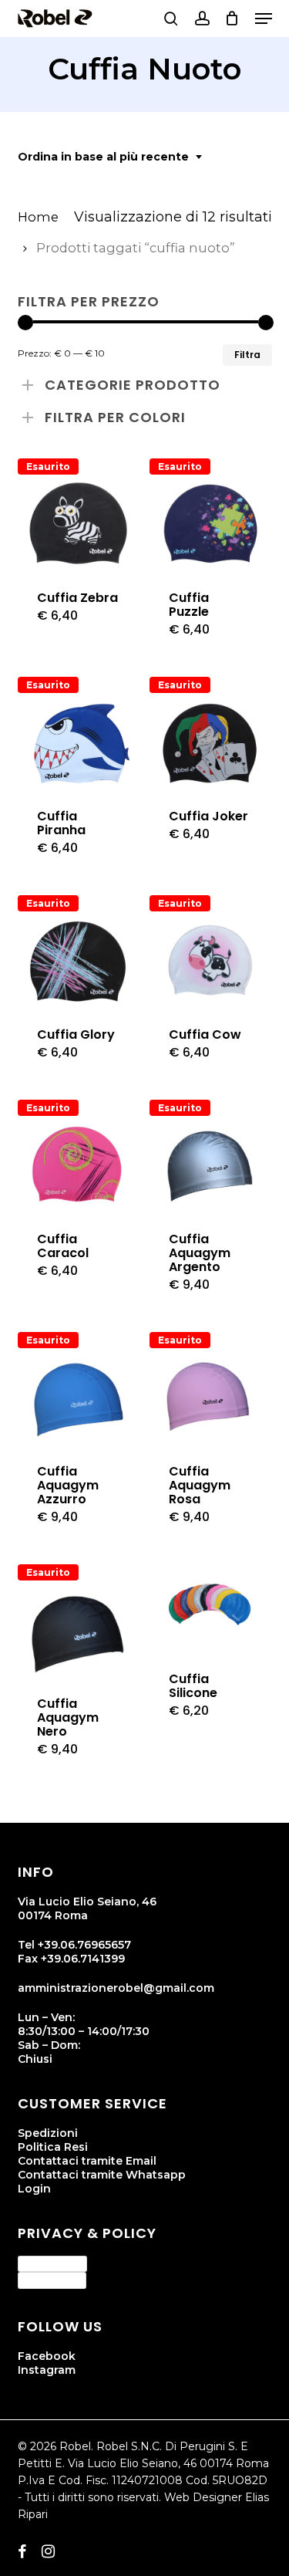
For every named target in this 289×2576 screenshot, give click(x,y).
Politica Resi (53, 2147)
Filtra (247, 355)
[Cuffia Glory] (78, 962)
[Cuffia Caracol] (78, 1166)
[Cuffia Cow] (210, 962)
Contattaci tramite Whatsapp (102, 2175)
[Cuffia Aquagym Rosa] (210, 1398)
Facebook (47, 2356)
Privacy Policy (52, 2263)
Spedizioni (48, 2133)
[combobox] (111, 157)
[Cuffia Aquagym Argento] (210, 1166)
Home (38, 217)
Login (34, 2189)
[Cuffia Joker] (210, 743)
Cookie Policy (52, 2280)
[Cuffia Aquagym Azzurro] (78, 1398)
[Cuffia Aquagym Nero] (78, 1631)
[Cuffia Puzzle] (210, 525)
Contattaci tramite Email (87, 2161)
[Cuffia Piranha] (78, 743)
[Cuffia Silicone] (210, 1606)
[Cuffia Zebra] (78, 525)
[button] (264, 19)
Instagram (47, 2370)
